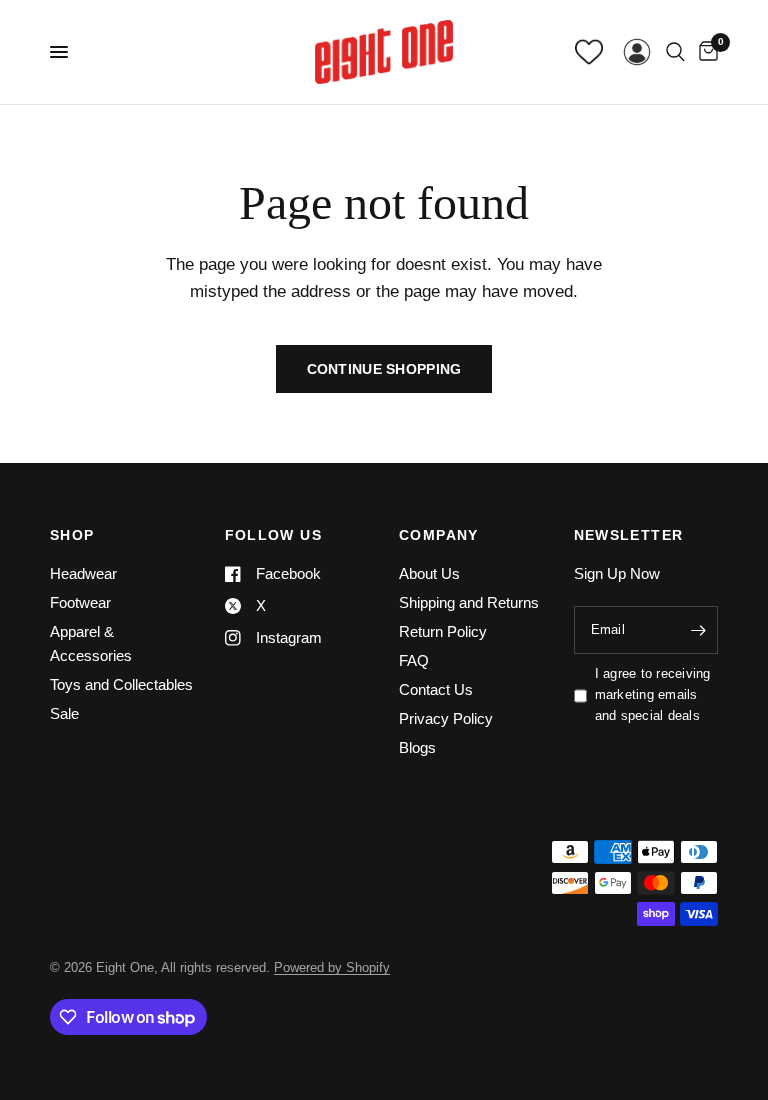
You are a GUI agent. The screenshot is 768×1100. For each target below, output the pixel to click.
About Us (429, 573)
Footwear (80, 602)
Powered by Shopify (332, 967)
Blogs (417, 747)
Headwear (83, 573)
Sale (64, 713)
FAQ (414, 660)
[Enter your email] (698, 630)
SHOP (72, 535)
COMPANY (439, 535)
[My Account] (637, 52)
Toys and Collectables (121, 684)
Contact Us (436, 689)
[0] (705, 52)
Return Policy (443, 631)
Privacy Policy (446, 718)
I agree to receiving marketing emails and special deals (653, 694)
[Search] (675, 52)
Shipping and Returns (469, 602)
